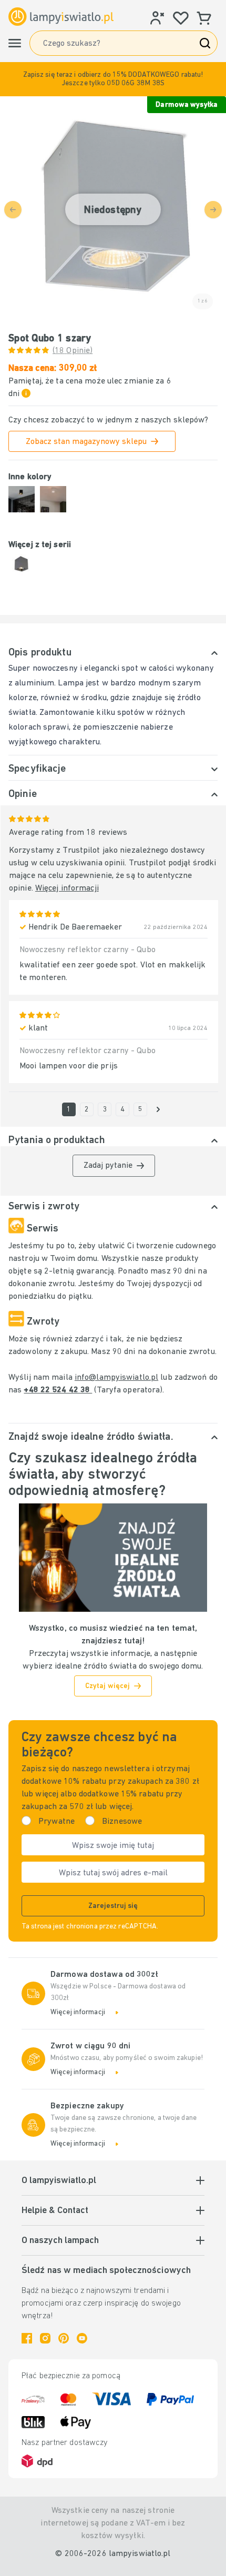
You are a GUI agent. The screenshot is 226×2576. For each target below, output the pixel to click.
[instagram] (45, 2338)
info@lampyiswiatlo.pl (116, 1378)
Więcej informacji (67, 888)
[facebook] (27, 2338)
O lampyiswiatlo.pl (59, 2181)
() (73, 351)
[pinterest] (64, 2338)
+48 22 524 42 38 (58, 1390)
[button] (113, 79)
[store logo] (61, 17)
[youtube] (82, 2338)
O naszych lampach (60, 2241)
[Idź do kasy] (158, 1109)
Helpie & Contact (55, 2211)
